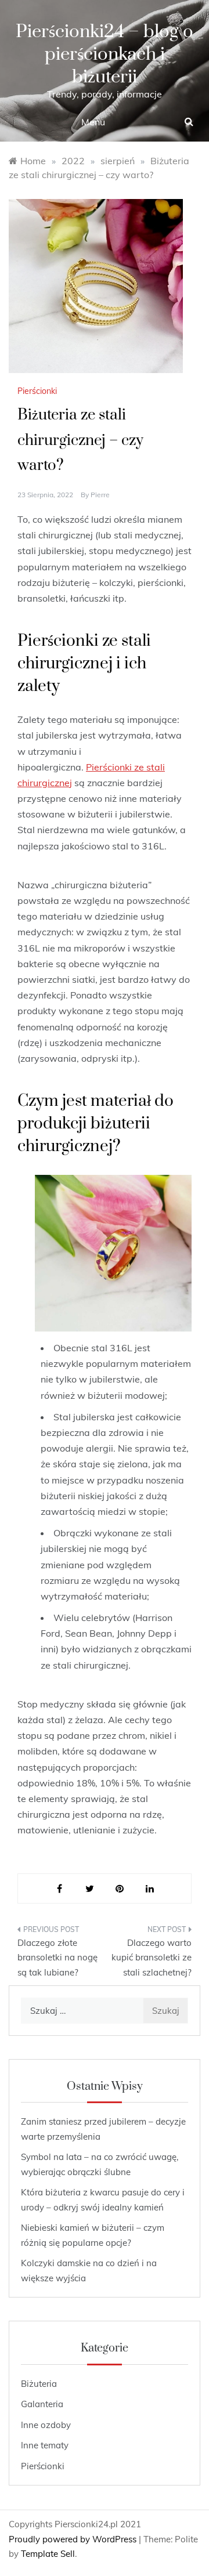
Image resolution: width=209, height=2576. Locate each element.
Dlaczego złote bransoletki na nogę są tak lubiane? (57, 1958)
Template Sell (48, 2554)
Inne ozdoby (46, 2425)
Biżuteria (39, 2384)
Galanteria (42, 2404)
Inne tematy (45, 2445)
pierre (100, 495)
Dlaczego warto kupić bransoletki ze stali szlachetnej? (152, 1958)
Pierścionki (37, 391)
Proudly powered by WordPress (74, 2539)
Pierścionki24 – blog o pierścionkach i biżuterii (105, 54)
